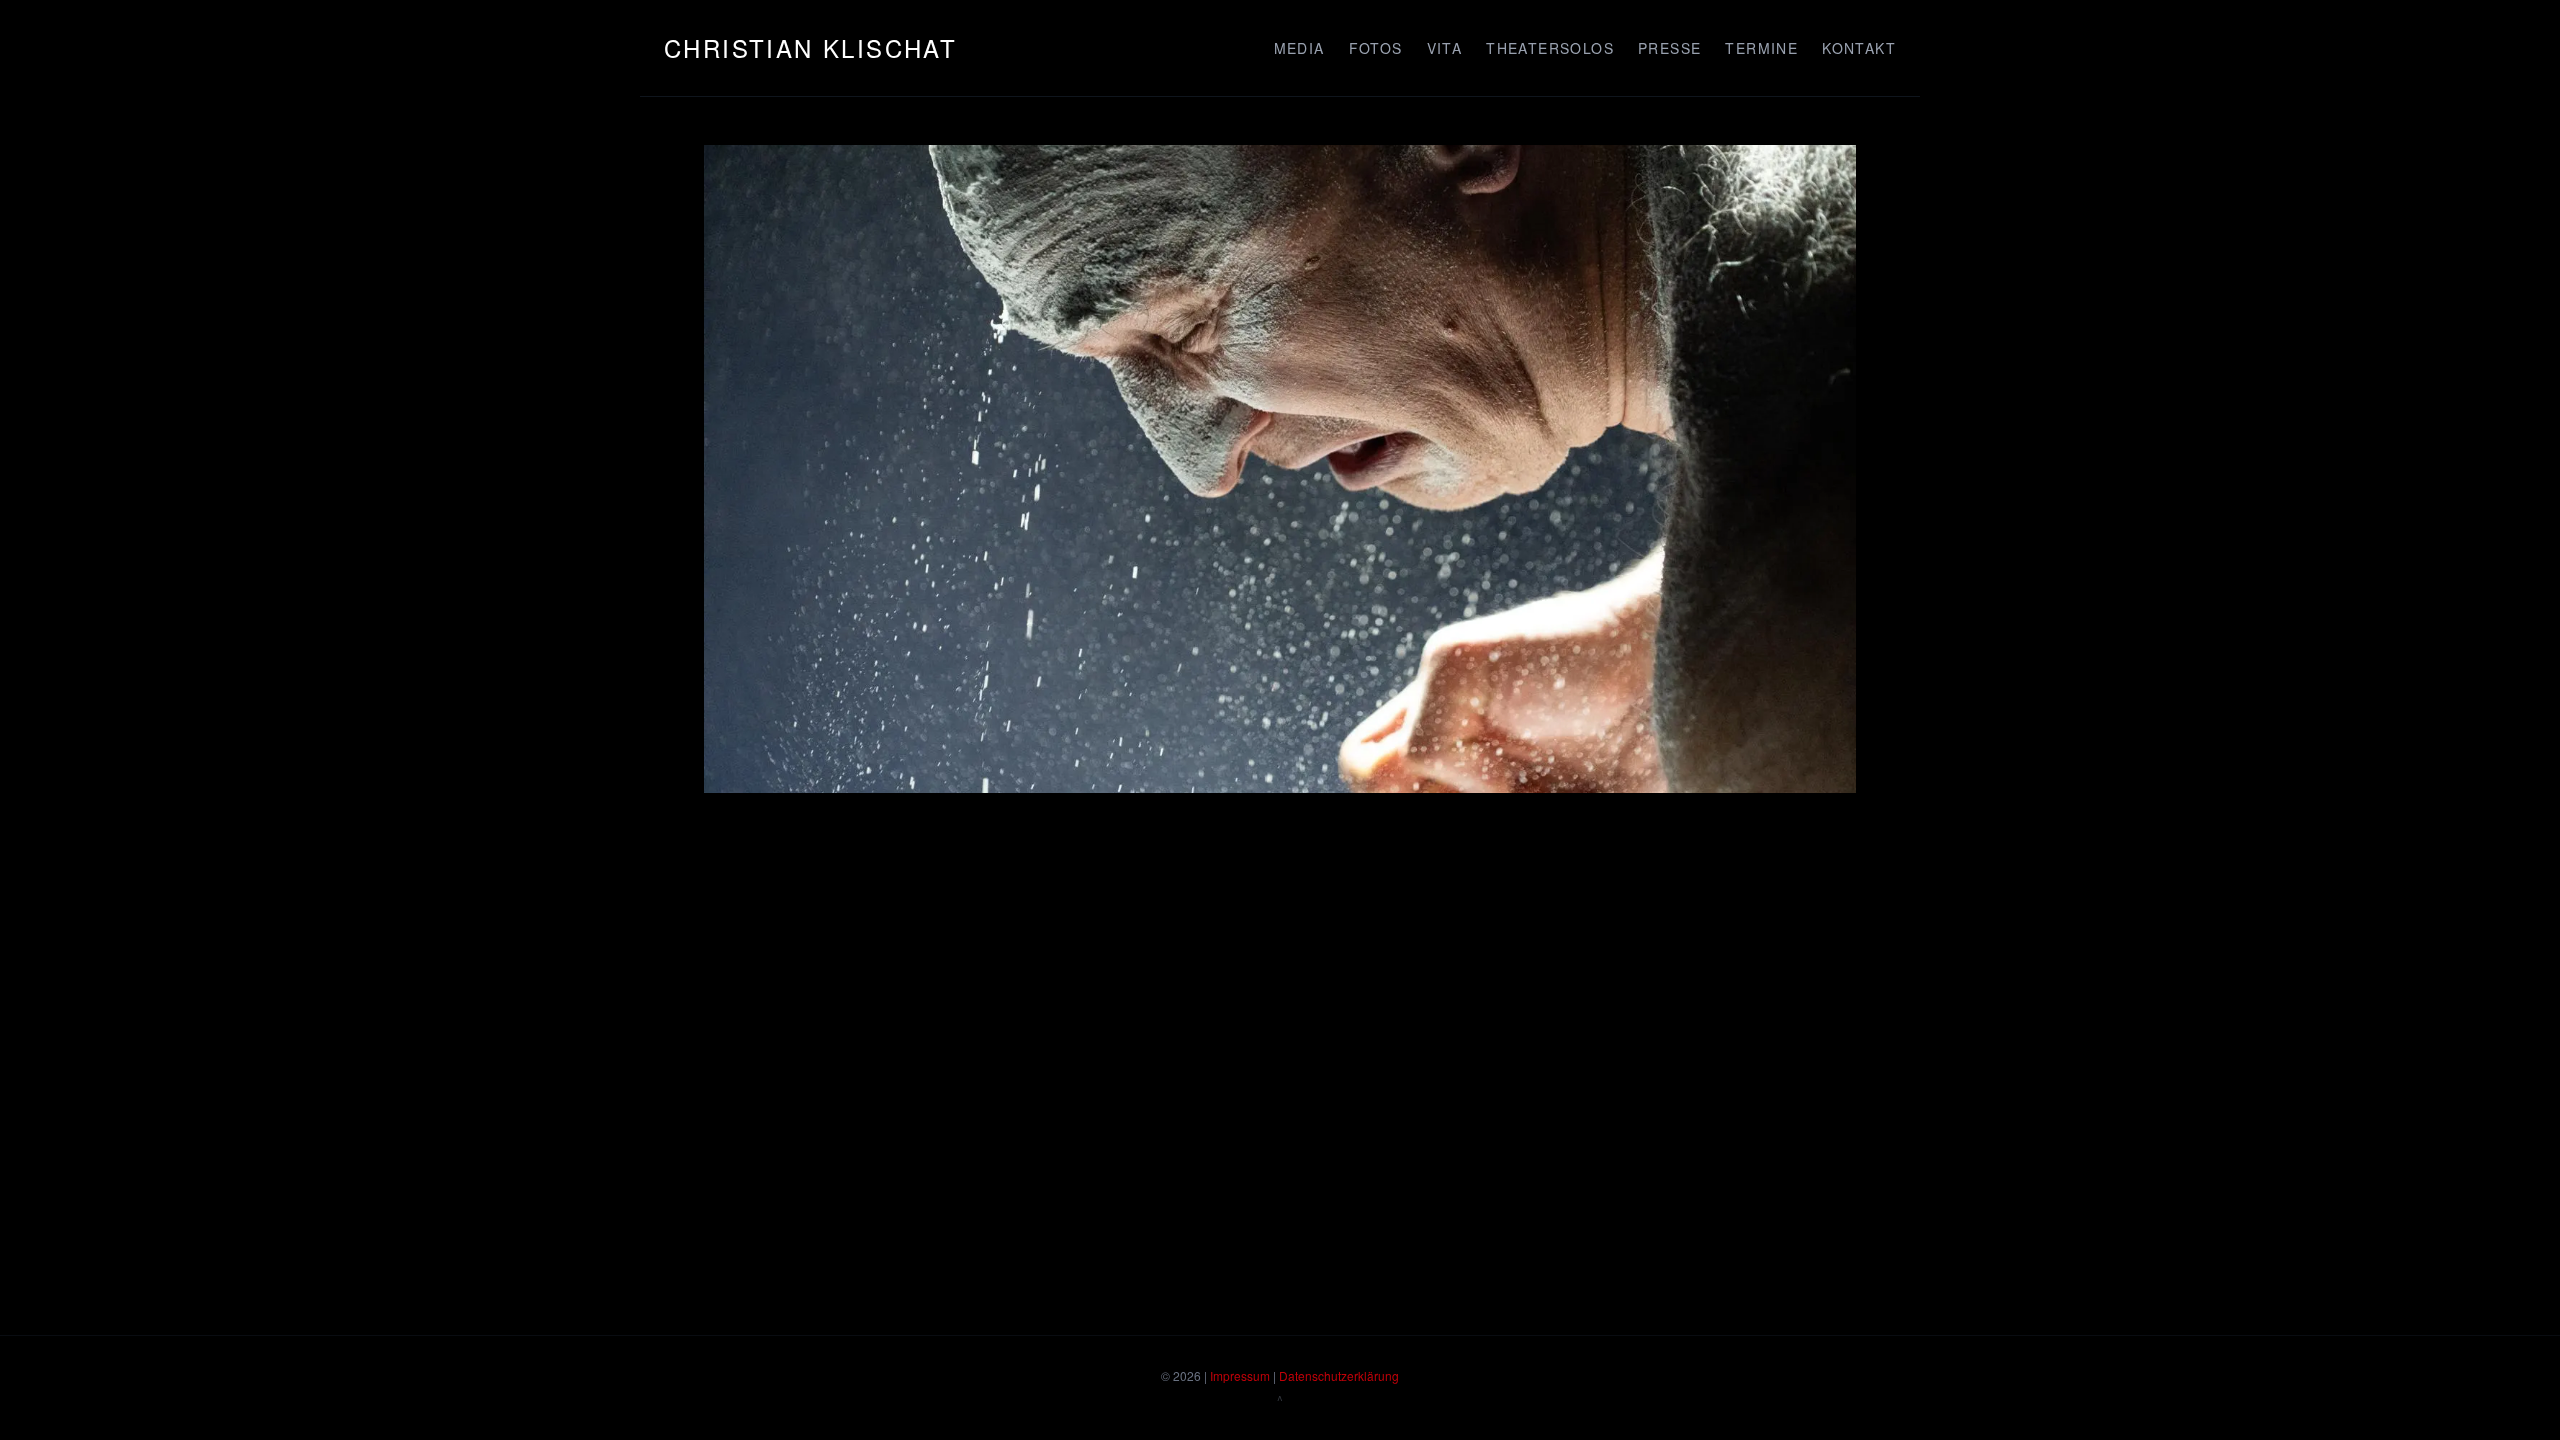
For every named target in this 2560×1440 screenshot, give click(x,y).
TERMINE (1761, 48)
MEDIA (1299, 48)
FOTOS (1376, 48)
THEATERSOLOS (1550, 48)
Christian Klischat (810, 47)
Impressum (1240, 1375)
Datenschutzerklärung (1339, 1375)
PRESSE (1669, 48)
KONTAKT (1859, 48)
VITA (1445, 48)
